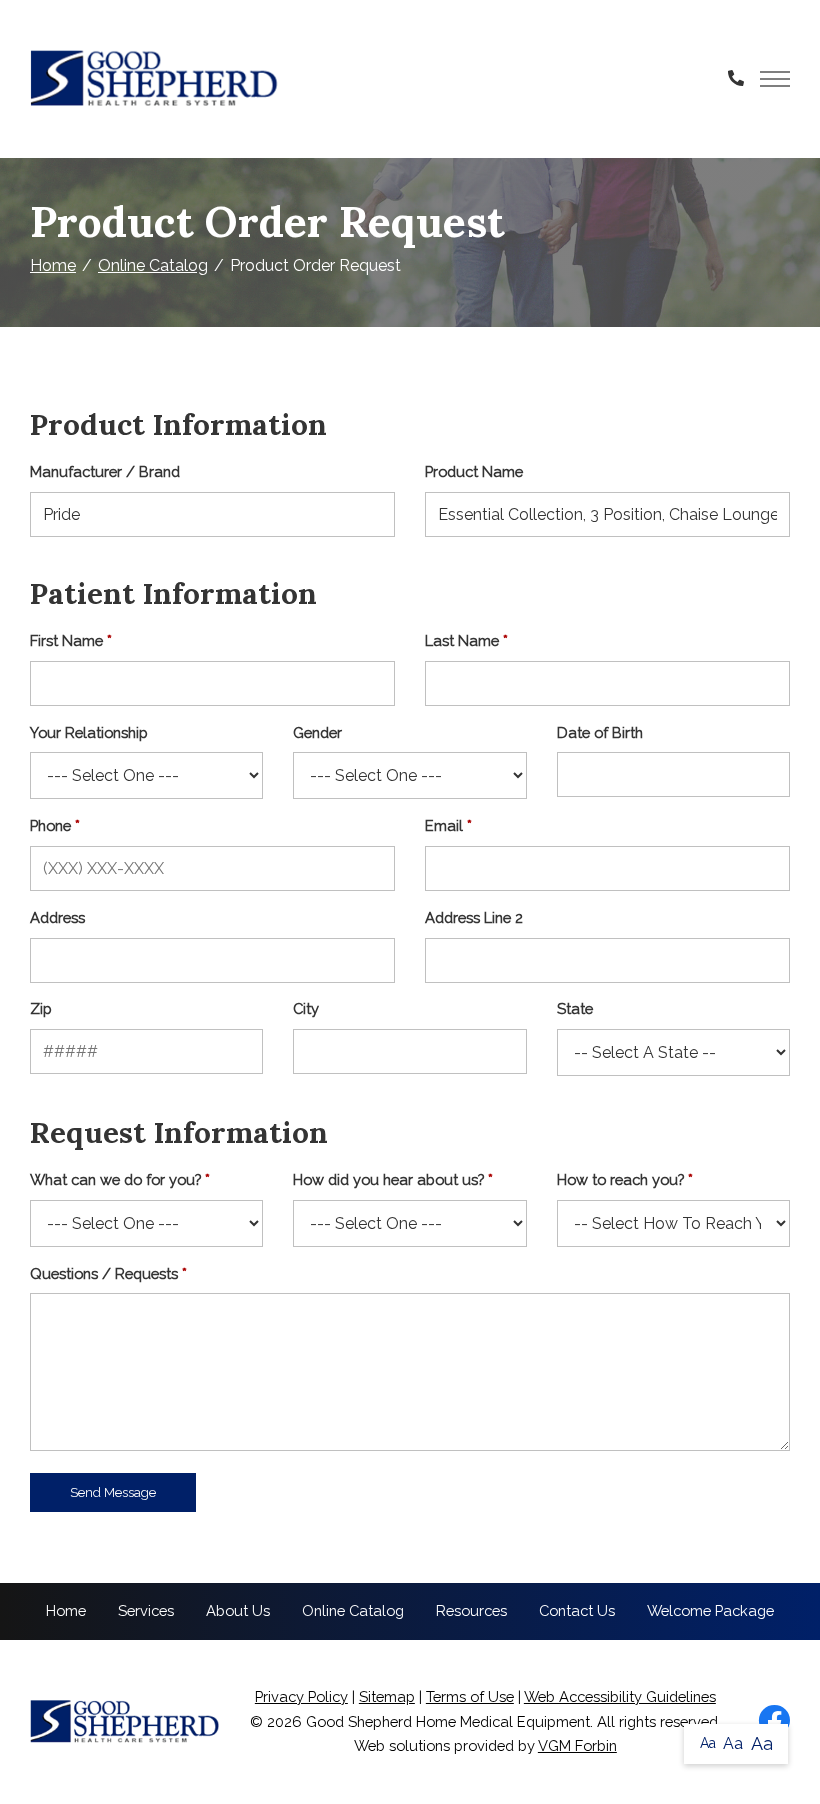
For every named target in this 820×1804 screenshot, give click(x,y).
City (306, 1008)
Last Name (462, 640)
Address (57, 917)
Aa (708, 1743)
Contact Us (577, 1610)
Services (146, 1610)
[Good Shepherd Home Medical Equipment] (155, 79)
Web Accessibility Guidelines (620, 1696)
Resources (471, 1610)
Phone (50, 825)
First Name (66, 640)
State (575, 1008)
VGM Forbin (577, 1745)
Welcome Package (710, 1610)
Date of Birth (600, 732)
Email (444, 825)
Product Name (474, 471)
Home (53, 265)
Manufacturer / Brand (105, 471)
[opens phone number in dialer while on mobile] (736, 79)
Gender (317, 732)
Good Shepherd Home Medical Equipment (448, 1721)
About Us (238, 1610)
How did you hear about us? (388, 1179)
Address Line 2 (474, 917)
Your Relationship (89, 732)
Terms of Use (470, 1696)
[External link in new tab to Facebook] (774, 1722)
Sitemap (387, 1696)
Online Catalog (153, 265)
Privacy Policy (301, 1696)
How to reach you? (620, 1179)
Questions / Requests (104, 1273)
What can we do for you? (115, 1179)
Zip (41, 1008)
